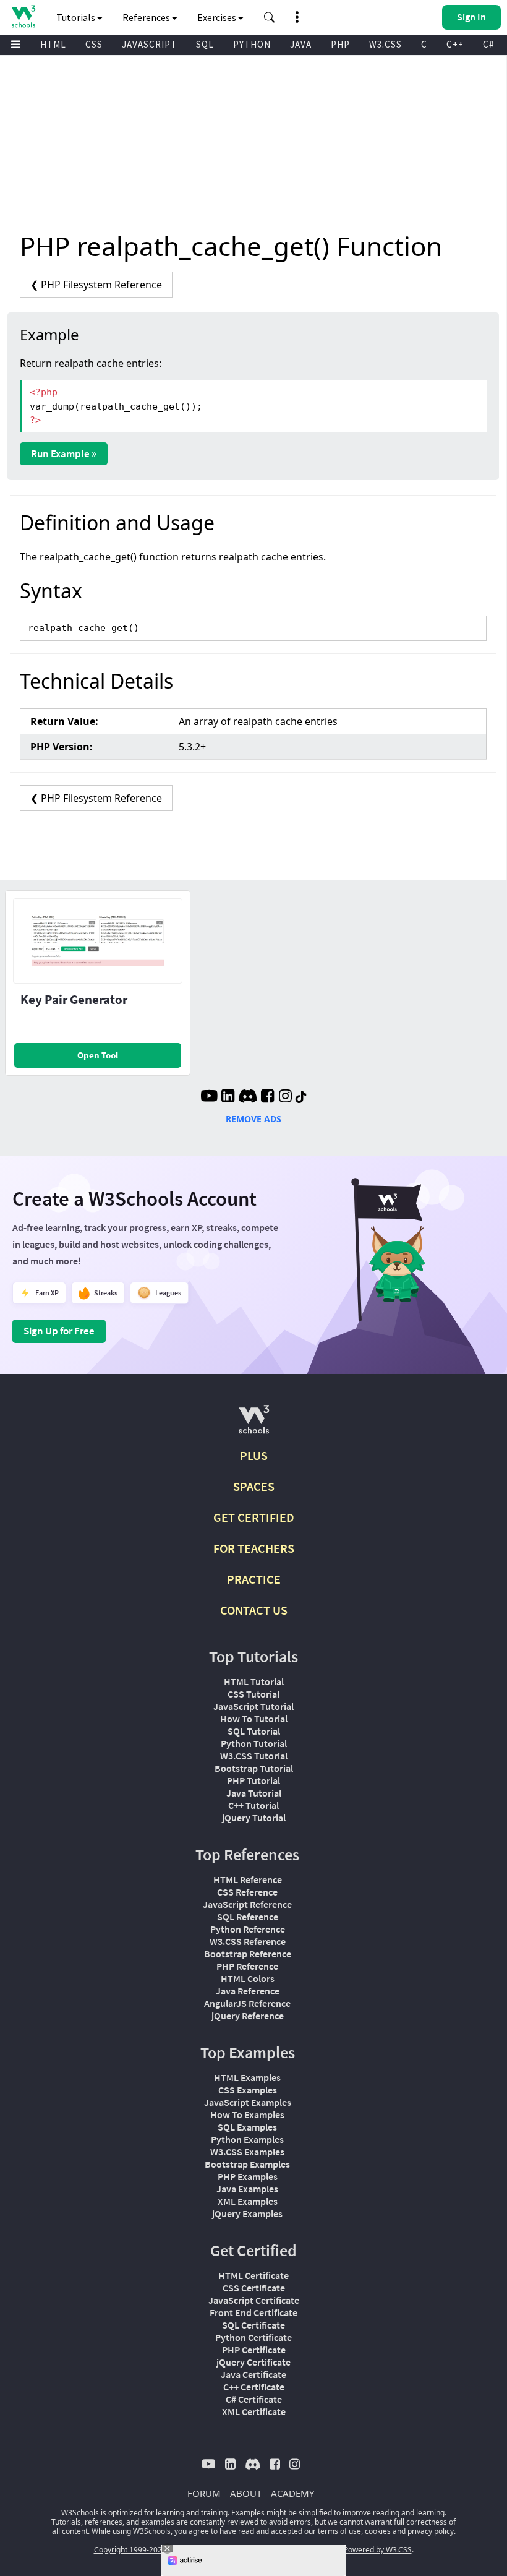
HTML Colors (248, 1978)
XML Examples (248, 2201)
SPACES (254, 1486)
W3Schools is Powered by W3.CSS (354, 2550)
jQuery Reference (248, 2016)
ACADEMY (292, 2493)
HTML (53, 44)
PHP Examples (248, 2176)
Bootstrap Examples (247, 2164)
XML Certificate (254, 2411)
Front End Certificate (253, 2312)
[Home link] (23, 16)
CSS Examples (248, 2090)
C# (488, 44)
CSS (94, 44)
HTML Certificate (253, 2275)
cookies (378, 2531)
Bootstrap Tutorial (254, 1768)
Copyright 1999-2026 (130, 2550)
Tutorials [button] (77, 17)
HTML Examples (247, 2077)
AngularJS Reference (247, 2003)
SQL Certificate (253, 2325)
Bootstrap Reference (248, 1954)
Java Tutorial (254, 1793)
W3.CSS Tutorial (254, 1756)
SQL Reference (248, 1917)
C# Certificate (254, 2399)
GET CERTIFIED (254, 1517)
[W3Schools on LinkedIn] (228, 1097)
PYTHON (252, 44)
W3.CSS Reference (248, 1941)
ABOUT (246, 2493)
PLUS (254, 1455)
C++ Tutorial (253, 1805)
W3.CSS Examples (247, 2152)
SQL (205, 44)
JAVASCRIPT (149, 44)
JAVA (301, 44)
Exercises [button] (218, 17)
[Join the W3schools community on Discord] (248, 1097)
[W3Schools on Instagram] (285, 1097)
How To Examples (247, 2114)
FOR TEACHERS (254, 1548)
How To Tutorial (254, 1719)
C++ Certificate (254, 2387)
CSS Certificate (254, 2288)
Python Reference (248, 1929)
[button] (270, 17)
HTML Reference (248, 1879)
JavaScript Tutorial (253, 1706)
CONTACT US (254, 1610)
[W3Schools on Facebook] (267, 1097)
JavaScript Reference (247, 1904)
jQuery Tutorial (254, 1818)
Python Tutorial (254, 1743)
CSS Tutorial (253, 1694)
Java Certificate (253, 2374)
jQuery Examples (247, 2213)
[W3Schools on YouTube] (209, 1097)
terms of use (339, 2531)
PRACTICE (254, 1579)
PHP (340, 44)
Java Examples (247, 2189)
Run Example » (64, 453)
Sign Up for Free (59, 1331)
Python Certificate (253, 2337)
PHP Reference (247, 1966)
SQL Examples (247, 2127)
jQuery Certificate (253, 2362)
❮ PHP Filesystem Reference (96, 285)
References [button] (147, 17)
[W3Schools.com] (254, 1424)
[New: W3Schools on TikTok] (301, 1097)
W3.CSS (386, 44)
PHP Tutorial (253, 1780)
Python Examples (247, 2139)
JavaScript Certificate (254, 2300)
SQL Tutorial (254, 1731)
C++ (455, 44)
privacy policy (431, 2531)
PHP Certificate (254, 2350)
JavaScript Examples (248, 2102)
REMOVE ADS (253, 1119)
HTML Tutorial (254, 1681)
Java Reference (248, 1991)
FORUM (204, 2493)
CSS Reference (247, 1892)
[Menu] (16, 45)
